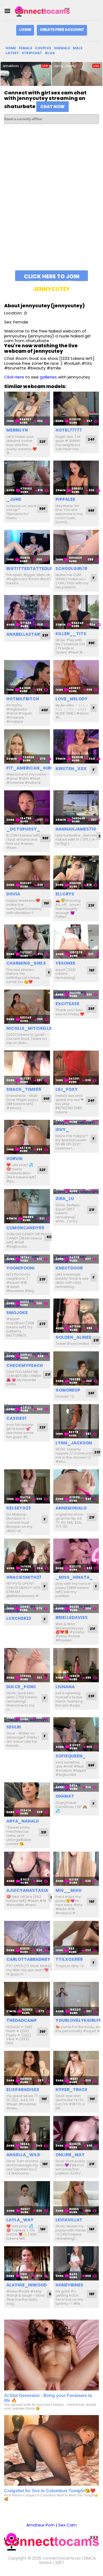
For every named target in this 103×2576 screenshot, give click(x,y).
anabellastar (23, 634)
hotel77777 (69, 430)
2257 (59, 2563)
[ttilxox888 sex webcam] (76, 1938)
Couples (43, 48)
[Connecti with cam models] (42, 11)
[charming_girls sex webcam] (27, 942)
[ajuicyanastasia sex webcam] (27, 1869)
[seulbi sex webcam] (27, 1720)
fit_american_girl (29, 768)
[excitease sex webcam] (76, 994)
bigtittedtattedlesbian (36, 569)
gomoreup (68, 1390)
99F (42, 509)
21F (92, 1210)
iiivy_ (62, 1130)
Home (11, 48)
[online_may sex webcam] (76, 2133)
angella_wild (23, 2155)
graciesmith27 (24, 1577)
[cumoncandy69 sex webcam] (27, 1206)
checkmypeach (25, 1365)
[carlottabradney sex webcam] (27, 1938)
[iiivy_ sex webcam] (76, 1122)
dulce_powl (21, 1687)
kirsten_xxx (71, 769)
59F (91, 1765)
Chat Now (52, 107)
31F (44, 1832)
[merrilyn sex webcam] (27, 409)
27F (42, 1324)
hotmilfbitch (23, 699)
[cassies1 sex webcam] (27, 1409)
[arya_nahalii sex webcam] (27, 1799)
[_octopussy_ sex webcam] (27, 807)
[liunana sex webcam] (76, 1665)
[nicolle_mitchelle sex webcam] (27, 1007)
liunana (65, 1687)
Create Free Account (62, 30)
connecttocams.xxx (62, 2558)
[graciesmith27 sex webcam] (27, 1556)
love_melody (72, 699)
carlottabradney (28, 1959)
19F (46, 903)
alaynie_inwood (27, 2285)
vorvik (15, 1159)
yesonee (65, 963)
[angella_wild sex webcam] (27, 2133)
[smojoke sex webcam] (27, 1303)
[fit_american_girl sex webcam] (27, 746)
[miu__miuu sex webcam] (76, 1869)
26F (91, 1009)
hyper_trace (71, 2090)
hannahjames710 (76, 829)
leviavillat (69, 2220)
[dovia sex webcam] (27, 873)
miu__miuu (69, 1890)
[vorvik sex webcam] (27, 1137)
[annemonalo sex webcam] (76, 1486)
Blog (50, 53)
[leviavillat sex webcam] (76, 2198)
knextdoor (69, 1268)
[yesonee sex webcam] (76, 942)
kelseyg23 (19, 1508)
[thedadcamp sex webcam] (27, 1999)
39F (42, 2032)
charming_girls (26, 963)
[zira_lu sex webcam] (76, 1192)
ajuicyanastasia (27, 1890)
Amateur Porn (41, 2525)
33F (45, 635)
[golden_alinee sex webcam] (76, 1316)
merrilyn (17, 430)
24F (91, 439)
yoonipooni (20, 1268)
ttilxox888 (69, 1959)
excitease (67, 1004)
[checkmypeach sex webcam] (27, 1356)
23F (91, 905)
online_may (70, 2155)
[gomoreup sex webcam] (76, 1368)
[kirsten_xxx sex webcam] (76, 746)
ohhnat (65, 1796)
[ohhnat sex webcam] (76, 1787)
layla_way (20, 2220)
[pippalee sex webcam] (76, 478)
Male (78, 48)
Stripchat (32, 53)
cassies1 (16, 1418)
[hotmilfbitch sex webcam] (27, 677)
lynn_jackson (74, 1443)
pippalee (65, 499)
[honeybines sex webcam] (76, 2263)
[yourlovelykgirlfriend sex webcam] (76, 1999)
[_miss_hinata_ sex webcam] (76, 1556)
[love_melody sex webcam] (76, 677)
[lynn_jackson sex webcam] (76, 1421)
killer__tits (71, 634)
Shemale (62, 48)
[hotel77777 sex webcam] (76, 409)
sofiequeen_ (71, 1756)
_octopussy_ (23, 829)
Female (25, 48)
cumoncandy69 (25, 1228)
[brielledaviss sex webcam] (76, 1608)
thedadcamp (22, 2020)
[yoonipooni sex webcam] (27, 1259)
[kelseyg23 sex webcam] (27, 1486)
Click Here (14, 377)
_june (14, 499)
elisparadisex (23, 2090)
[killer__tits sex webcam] (76, 612)
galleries (48, 377)
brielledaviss (72, 1617)
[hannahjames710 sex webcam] (76, 807)
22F (42, 442)
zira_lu (65, 1199)
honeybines (69, 2285)
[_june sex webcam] (27, 478)
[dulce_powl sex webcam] (27, 1665)
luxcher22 (19, 1618)
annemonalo (71, 1508)
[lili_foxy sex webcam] (76, 1068)
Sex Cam (67, 2525)
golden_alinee (73, 1337)
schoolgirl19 (71, 569)
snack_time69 (24, 1089)
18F (45, 2164)
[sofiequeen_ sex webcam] (76, 1734)
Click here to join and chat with (52, 277)
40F (45, 710)
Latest (12, 53)
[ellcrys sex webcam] (76, 873)
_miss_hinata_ (74, 1577)
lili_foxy (67, 1089)
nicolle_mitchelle (29, 1028)
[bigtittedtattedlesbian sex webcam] (27, 547)
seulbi (14, 1727)
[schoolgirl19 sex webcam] (76, 547)
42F (50, 1237)
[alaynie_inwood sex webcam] (27, 2263)
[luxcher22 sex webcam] (27, 1608)
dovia (13, 894)
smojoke (17, 1313)
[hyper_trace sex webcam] (76, 2068)
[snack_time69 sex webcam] (27, 1068)
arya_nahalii (23, 1821)
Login (25, 30)
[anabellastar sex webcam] (27, 612)
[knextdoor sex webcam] (76, 1259)
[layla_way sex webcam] (27, 2198)
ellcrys (65, 894)
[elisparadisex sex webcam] (27, 2068)
